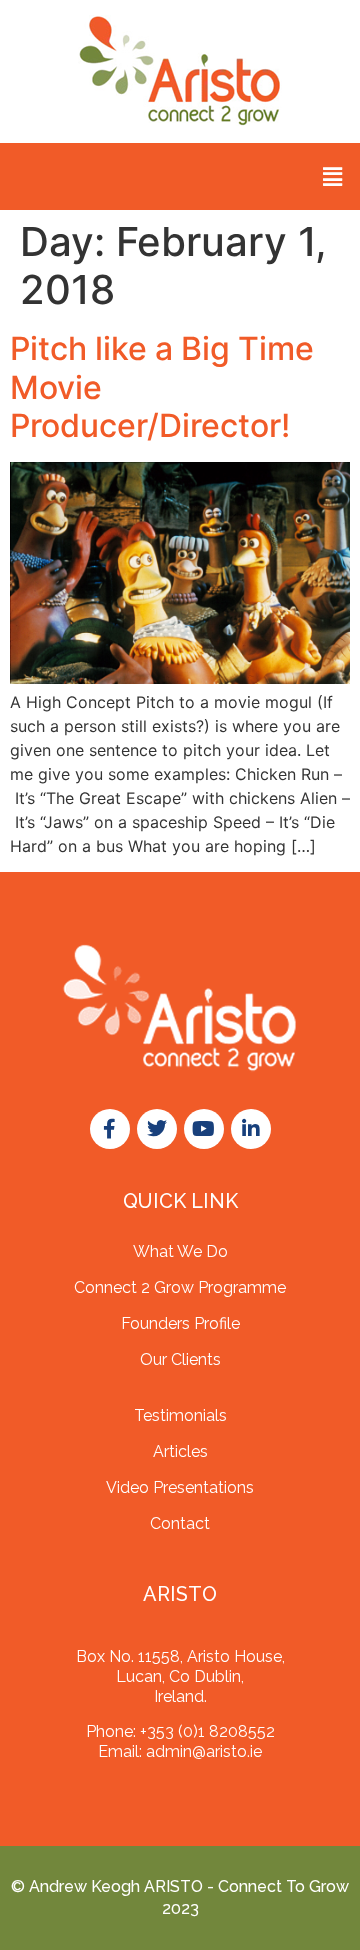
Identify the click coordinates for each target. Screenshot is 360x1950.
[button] (333, 176)
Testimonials (180, 1415)
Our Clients (180, 1359)
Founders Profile (180, 1323)
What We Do (180, 1251)
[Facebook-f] (110, 1129)
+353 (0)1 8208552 (207, 1731)
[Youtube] (204, 1129)
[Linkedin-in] (251, 1129)
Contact (180, 1523)
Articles (180, 1451)
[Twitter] (157, 1129)
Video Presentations (180, 1487)
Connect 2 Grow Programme (180, 1287)
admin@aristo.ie (204, 1751)
